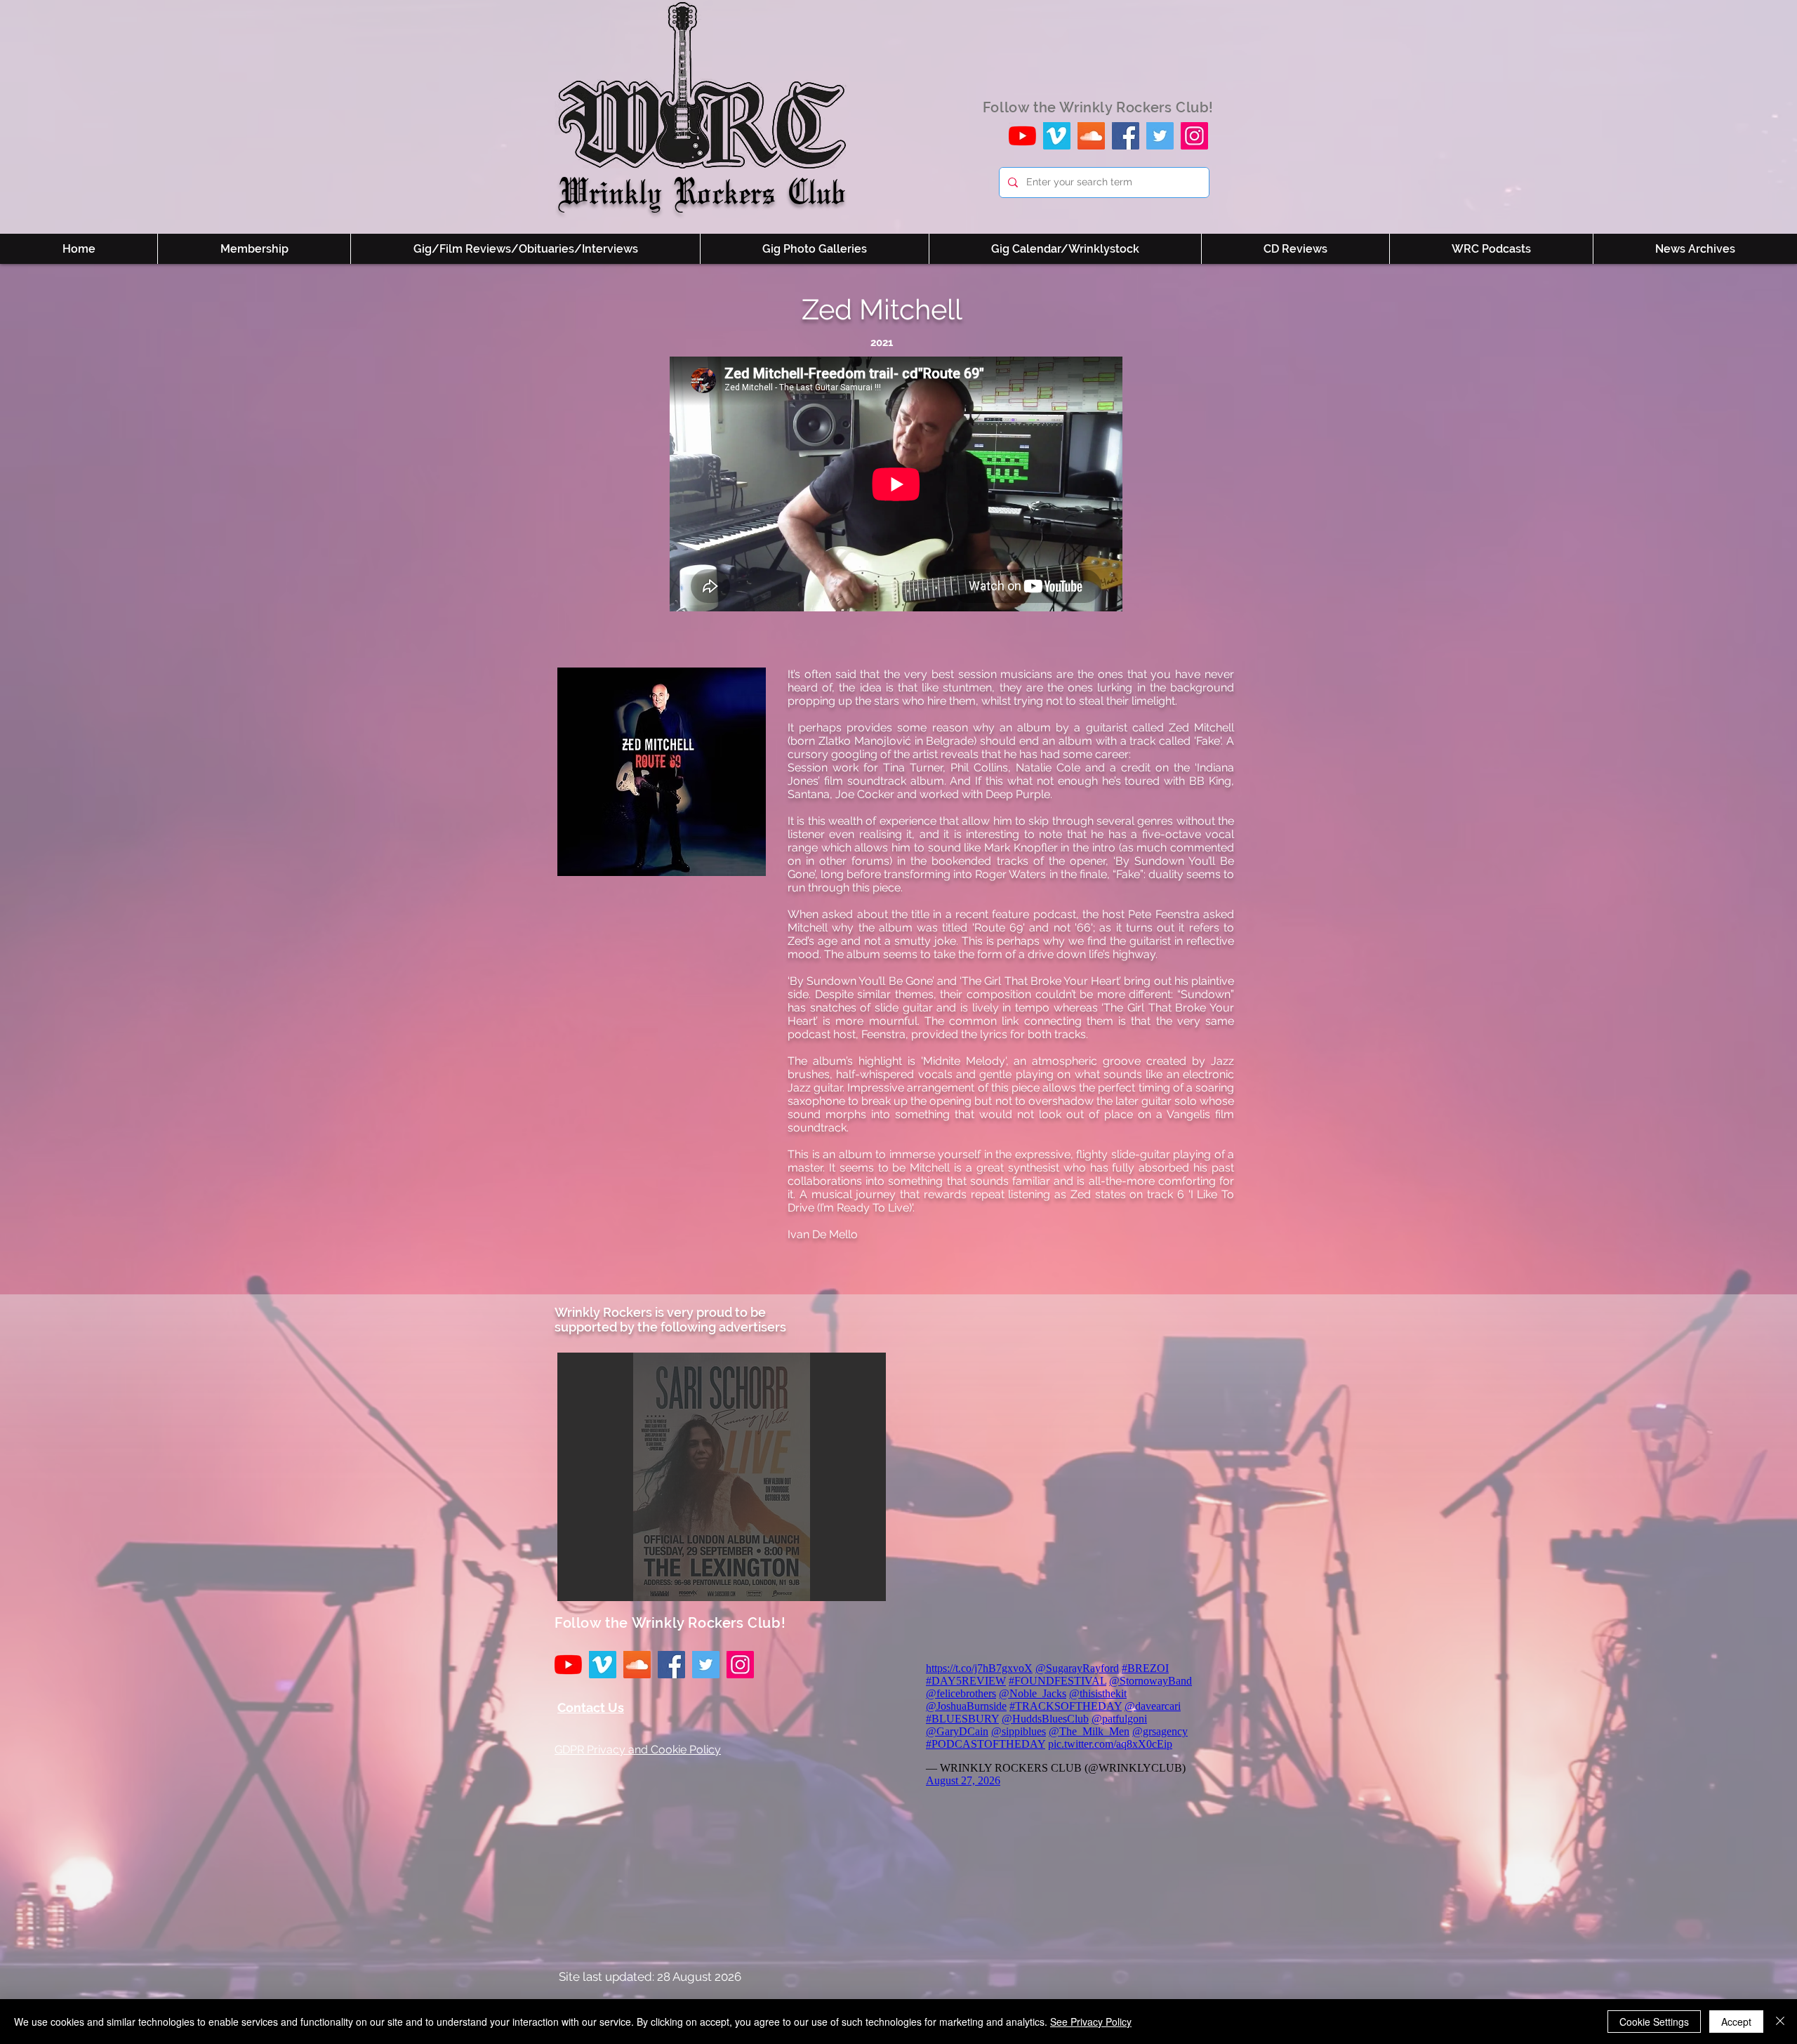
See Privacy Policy (1091, 2022)
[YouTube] (1022, 136)
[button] (722, 1477)
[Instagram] (1194, 136)
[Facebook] (1126, 136)
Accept (1736, 2022)
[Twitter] (1160, 136)
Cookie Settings (1654, 2022)
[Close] (1780, 2022)
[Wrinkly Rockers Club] (1057, 136)
